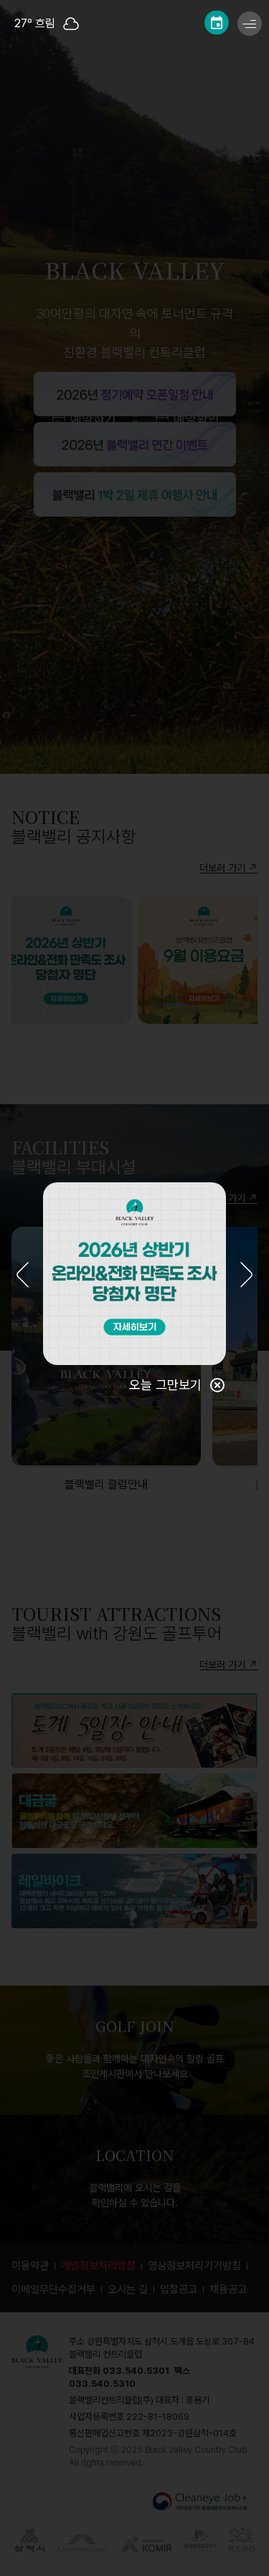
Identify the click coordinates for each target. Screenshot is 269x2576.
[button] (23, 1276)
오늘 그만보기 (165, 1385)
